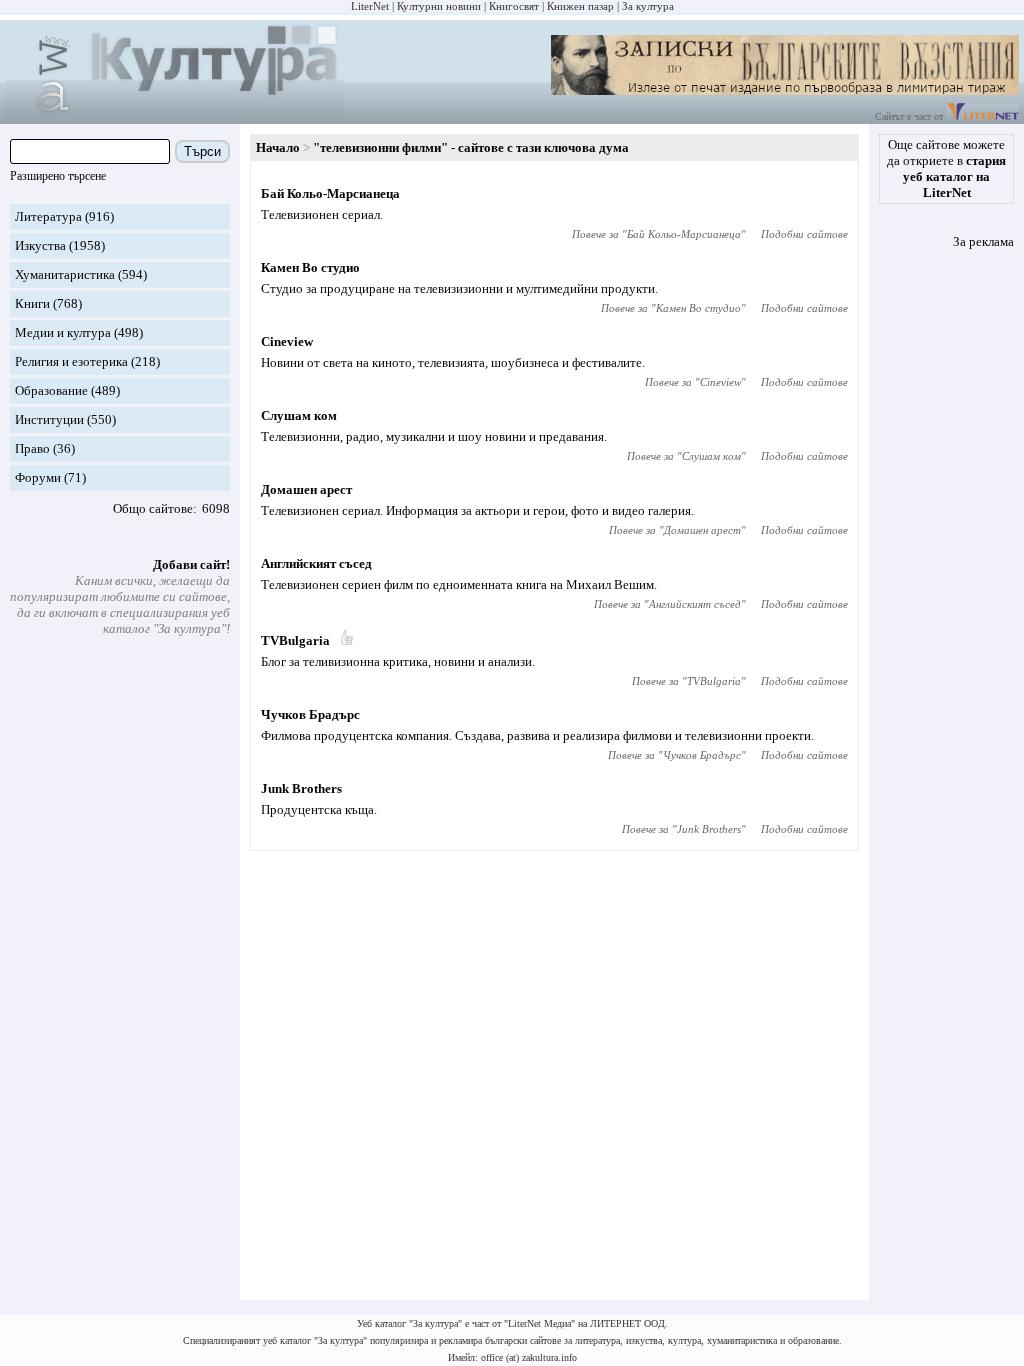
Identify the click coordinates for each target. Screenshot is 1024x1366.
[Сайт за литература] (982, 116)
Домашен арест (306, 489)
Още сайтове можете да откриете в (946, 168)
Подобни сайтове (804, 234)
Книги (32, 303)
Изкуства (40, 245)
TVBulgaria (295, 640)
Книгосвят (514, 6)
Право (32, 448)
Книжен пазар (580, 6)
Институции (49, 419)
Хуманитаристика (65, 274)
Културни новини (439, 6)
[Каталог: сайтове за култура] (174, 115)
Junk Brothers (301, 788)
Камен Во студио (310, 267)
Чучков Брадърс (310, 714)
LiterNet (370, 6)
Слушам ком (299, 415)
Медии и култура (63, 332)
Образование (51, 390)
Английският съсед (316, 563)
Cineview (287, 341)
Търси (202, 151)
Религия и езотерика (71, 361)
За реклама (983, 241)
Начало (278, 147)
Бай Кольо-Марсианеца (330, 193)
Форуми (38, 477)
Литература (48, 216)
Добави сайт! (191, 564)
